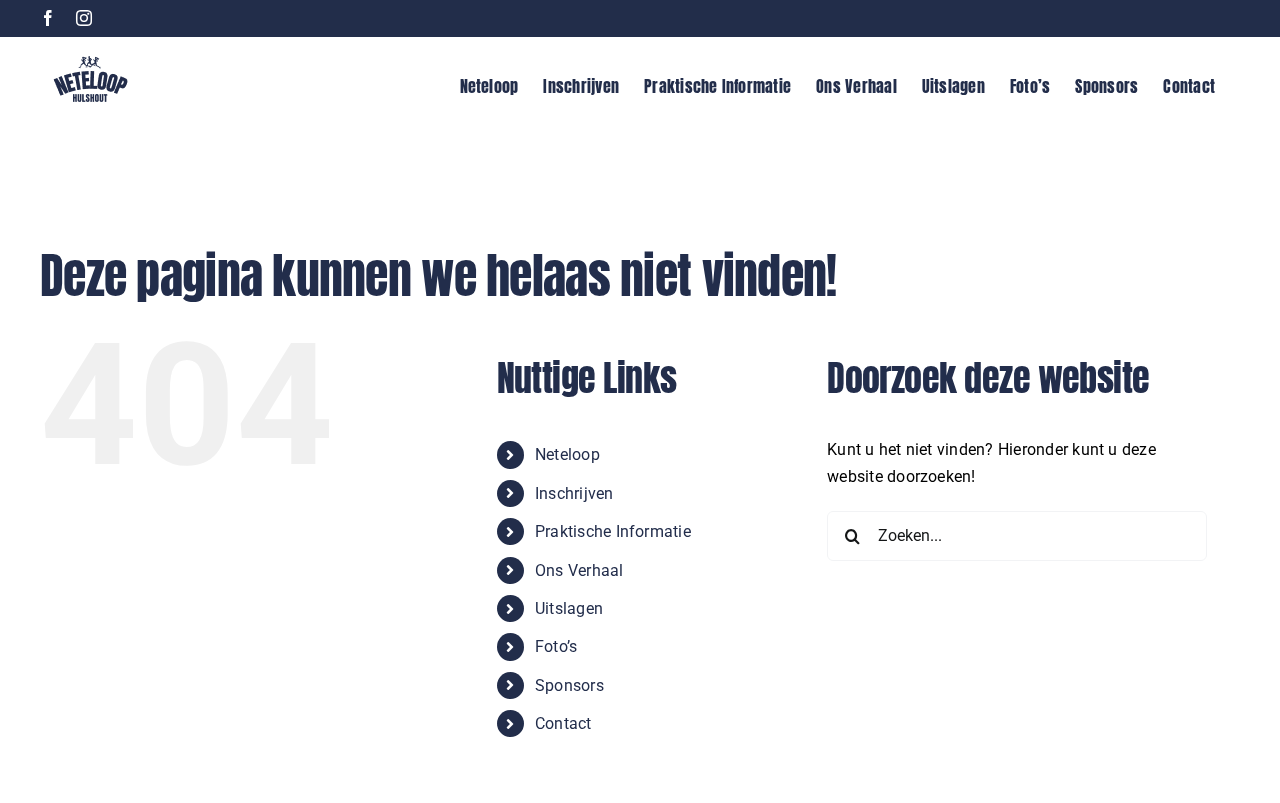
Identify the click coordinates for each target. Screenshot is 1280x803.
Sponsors (569, 685)
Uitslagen (569, 608)
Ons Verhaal (579, 570)
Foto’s (556, 646)
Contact (563, 723)
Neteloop (567, 454)
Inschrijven (574, 493)
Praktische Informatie (613, 531)
